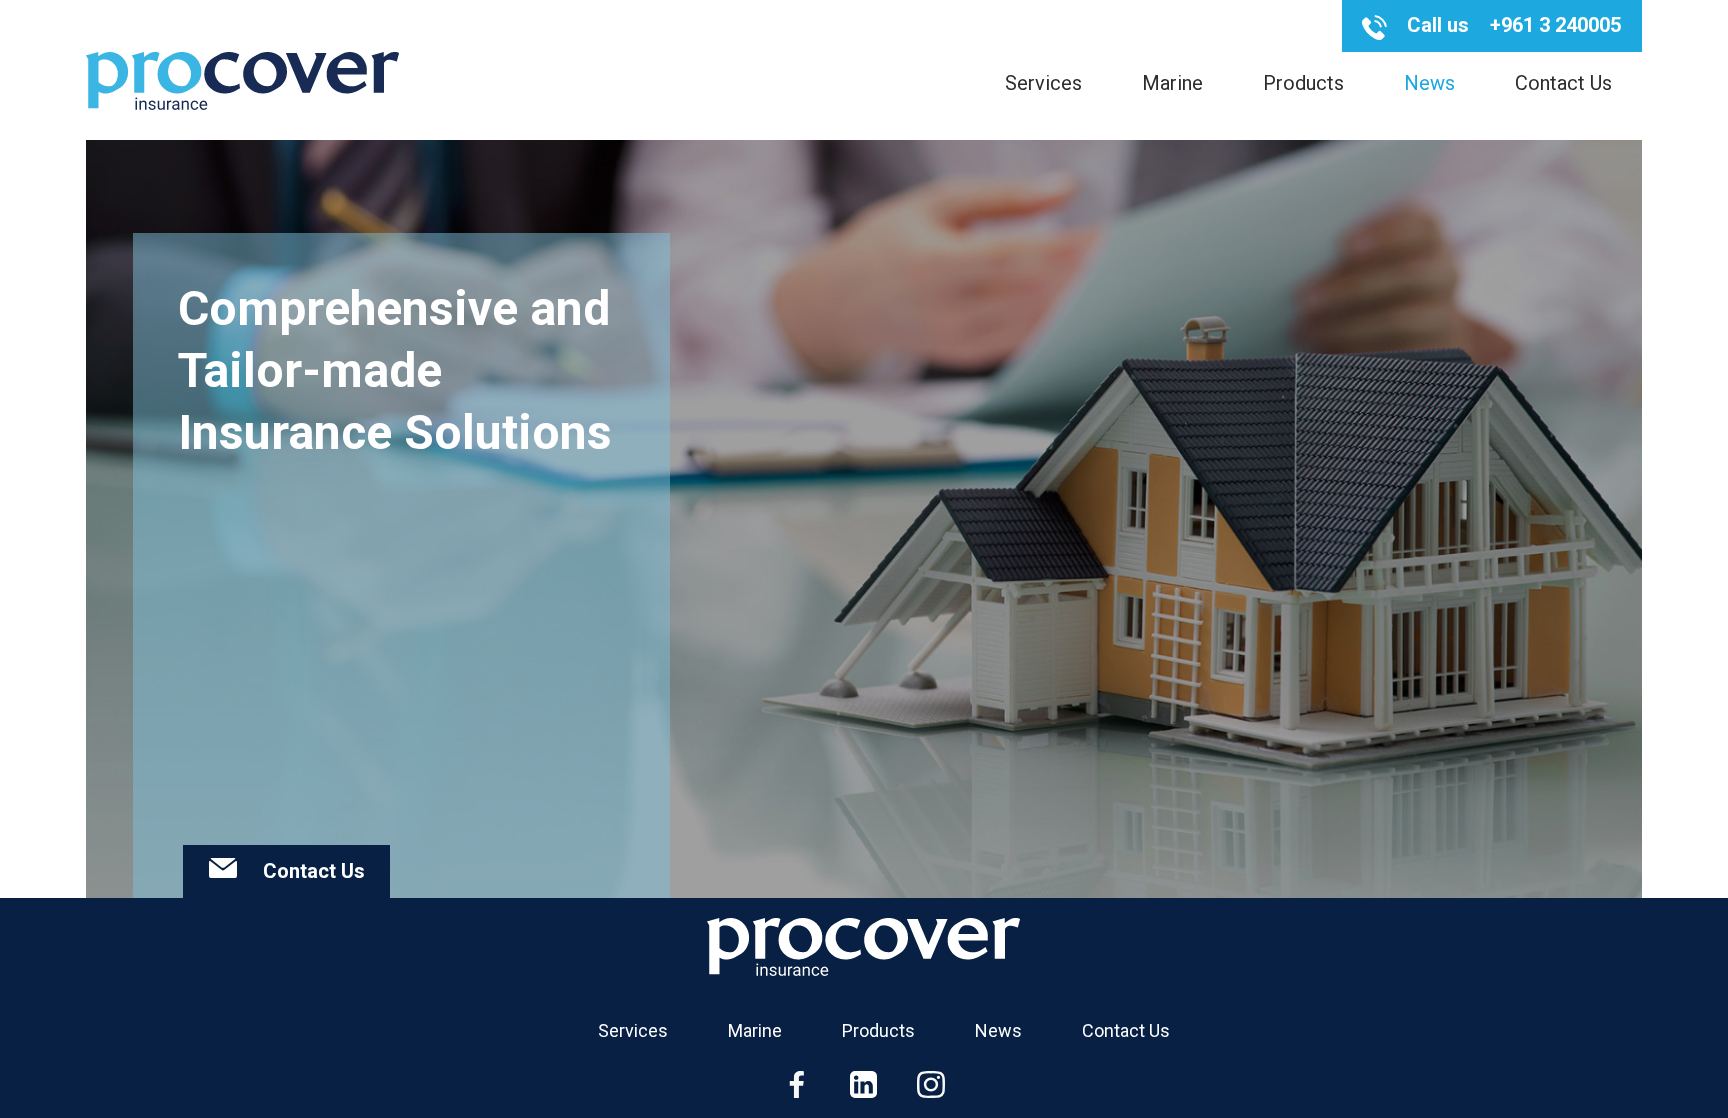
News (1429, 83)
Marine (1172, 83)
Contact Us (1563, 83)
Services (1043, 83)
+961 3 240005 (1555, 25)
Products (1303, 83)
